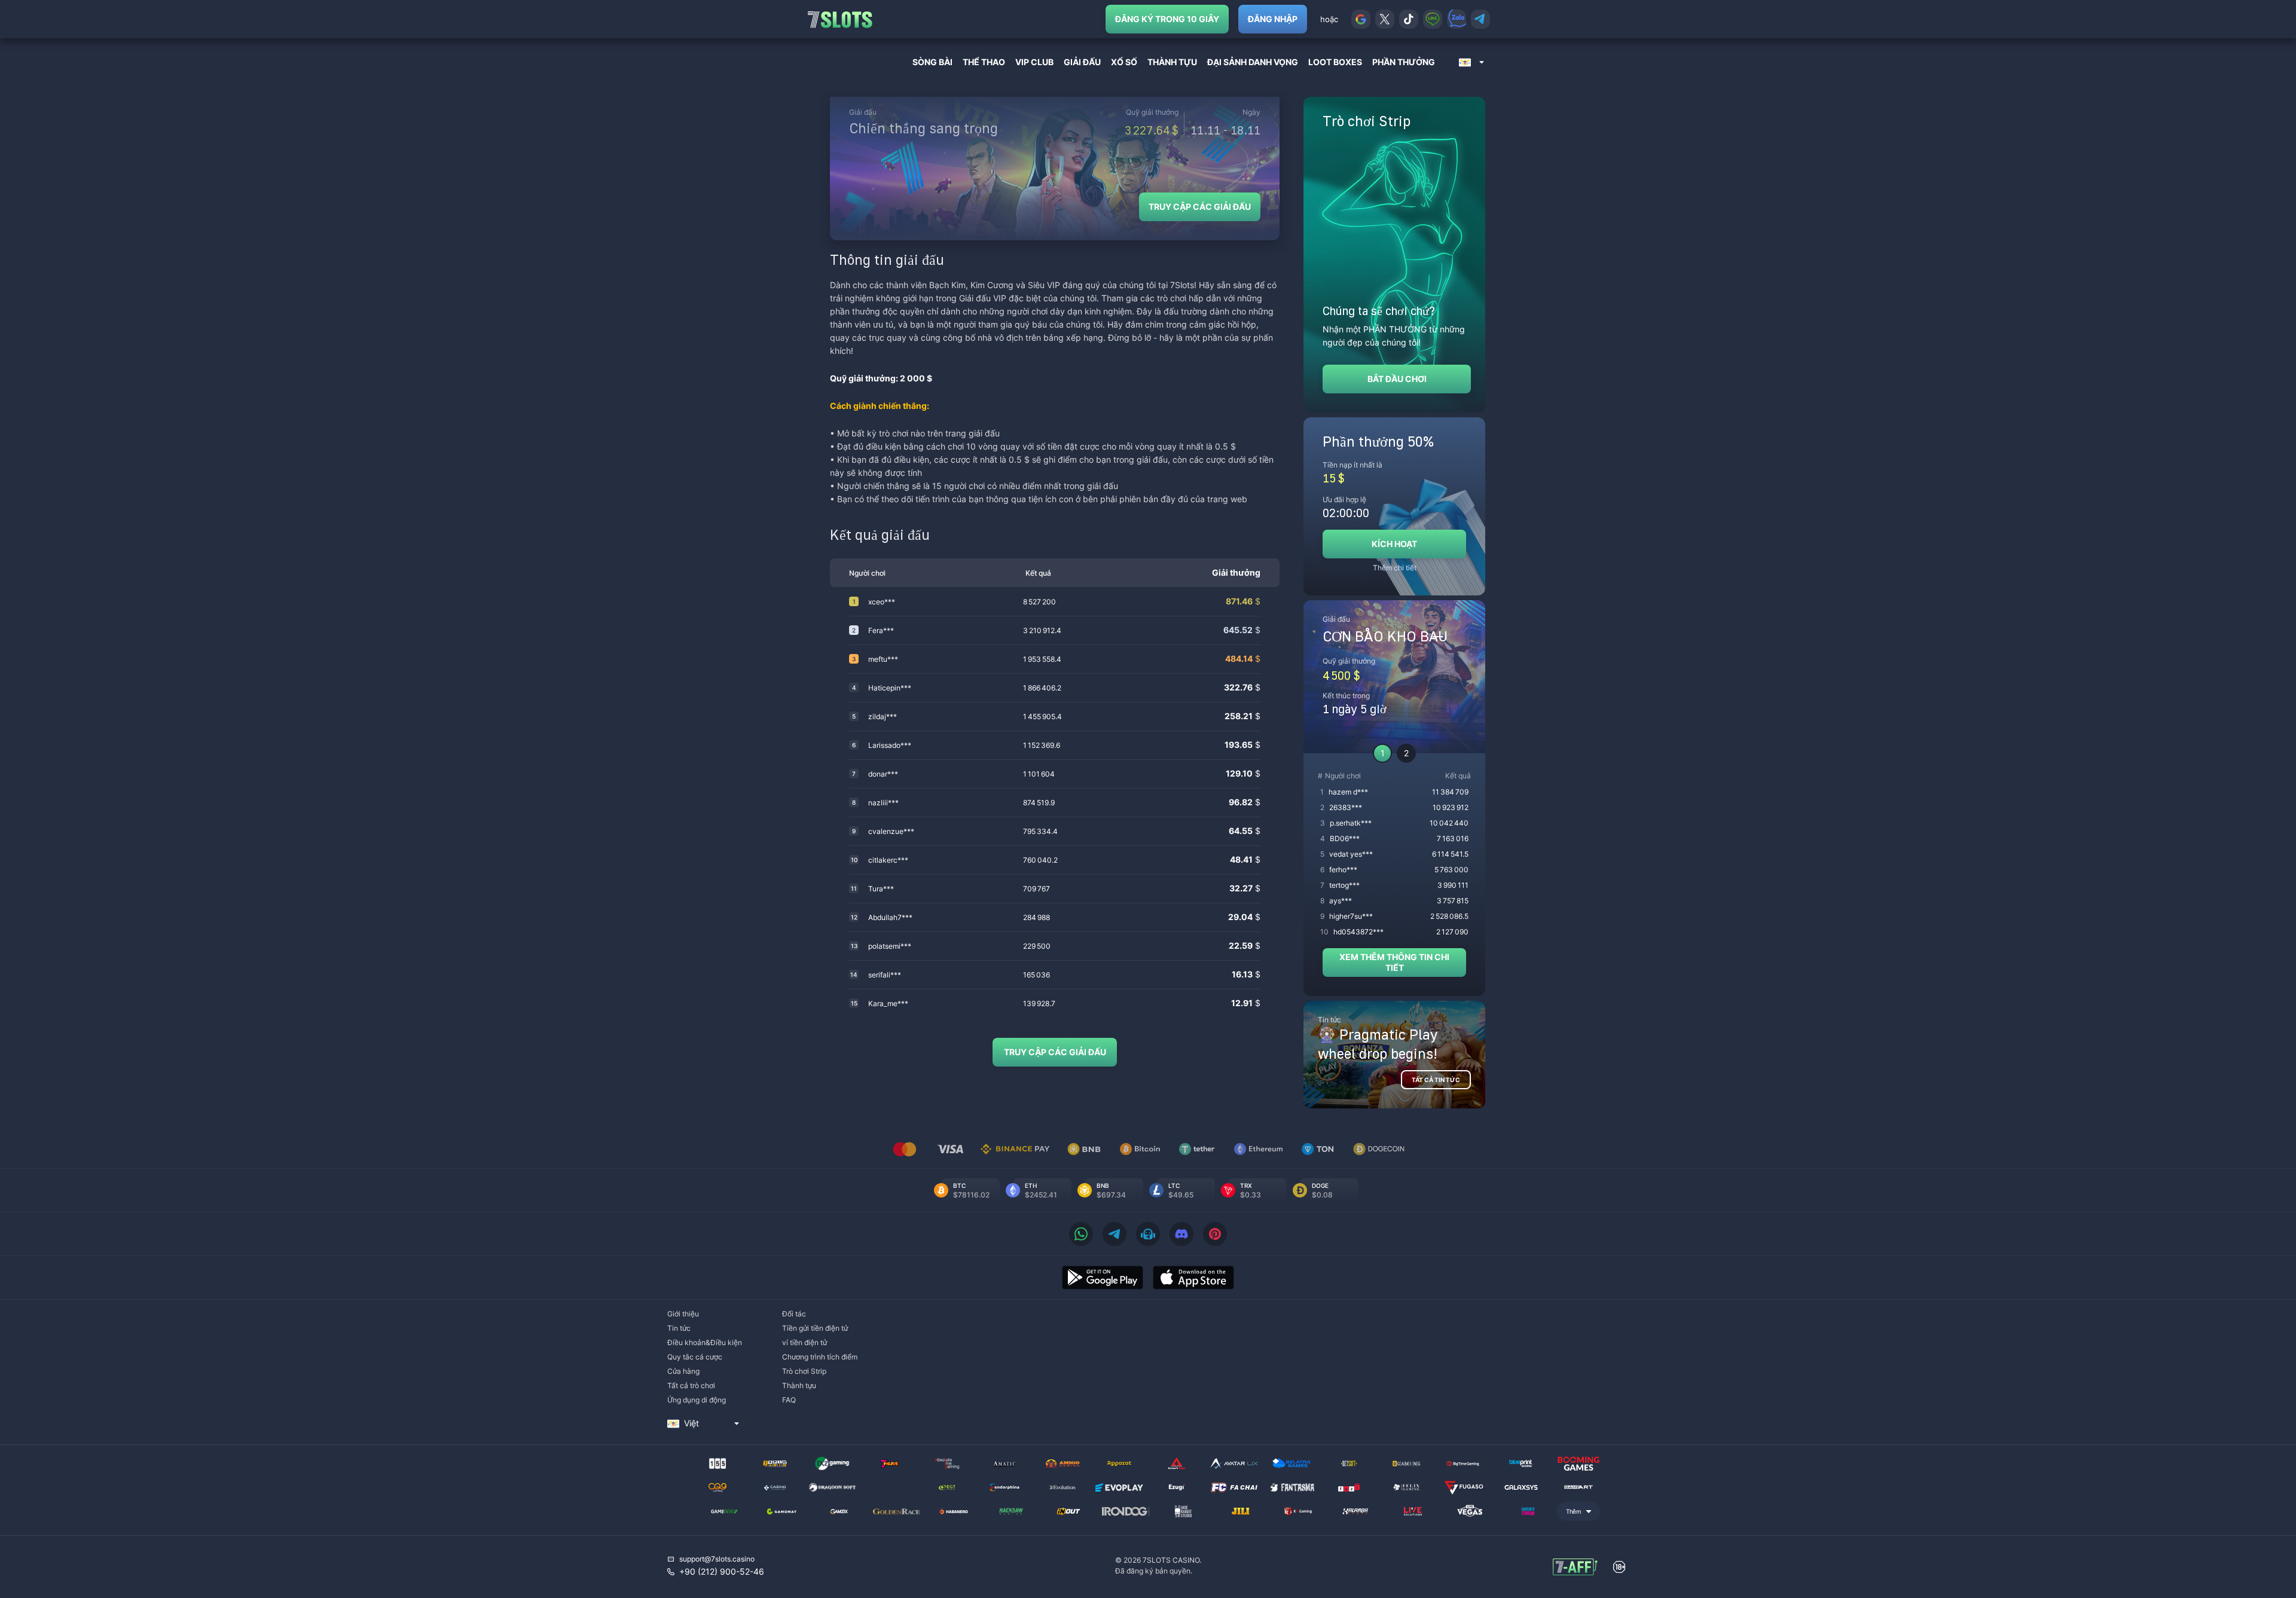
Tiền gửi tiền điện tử (815, 1328)
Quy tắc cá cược (695, 1357)
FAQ (789, 1400)
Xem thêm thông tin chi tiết (1394, 962)
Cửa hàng (683, 1371)
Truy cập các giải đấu (1200, 207)
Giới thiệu (683, 1314)
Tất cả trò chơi (691, 1385)
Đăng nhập (1273, 19)
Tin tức (679, 1328)
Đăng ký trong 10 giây (1167, 19)
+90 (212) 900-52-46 (722, 1571)
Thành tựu (799, 1385)
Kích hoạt (1394, 544)
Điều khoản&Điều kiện (705, 1342)
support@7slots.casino (717, 1559)
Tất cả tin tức (1436, 1080)
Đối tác (794, 1314)
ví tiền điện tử (804, 1342)
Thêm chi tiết (1395, 568)
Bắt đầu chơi (1397, 379)
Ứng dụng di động (697, 1400)
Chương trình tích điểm (820, 1357)
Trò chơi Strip (804, 1371)
